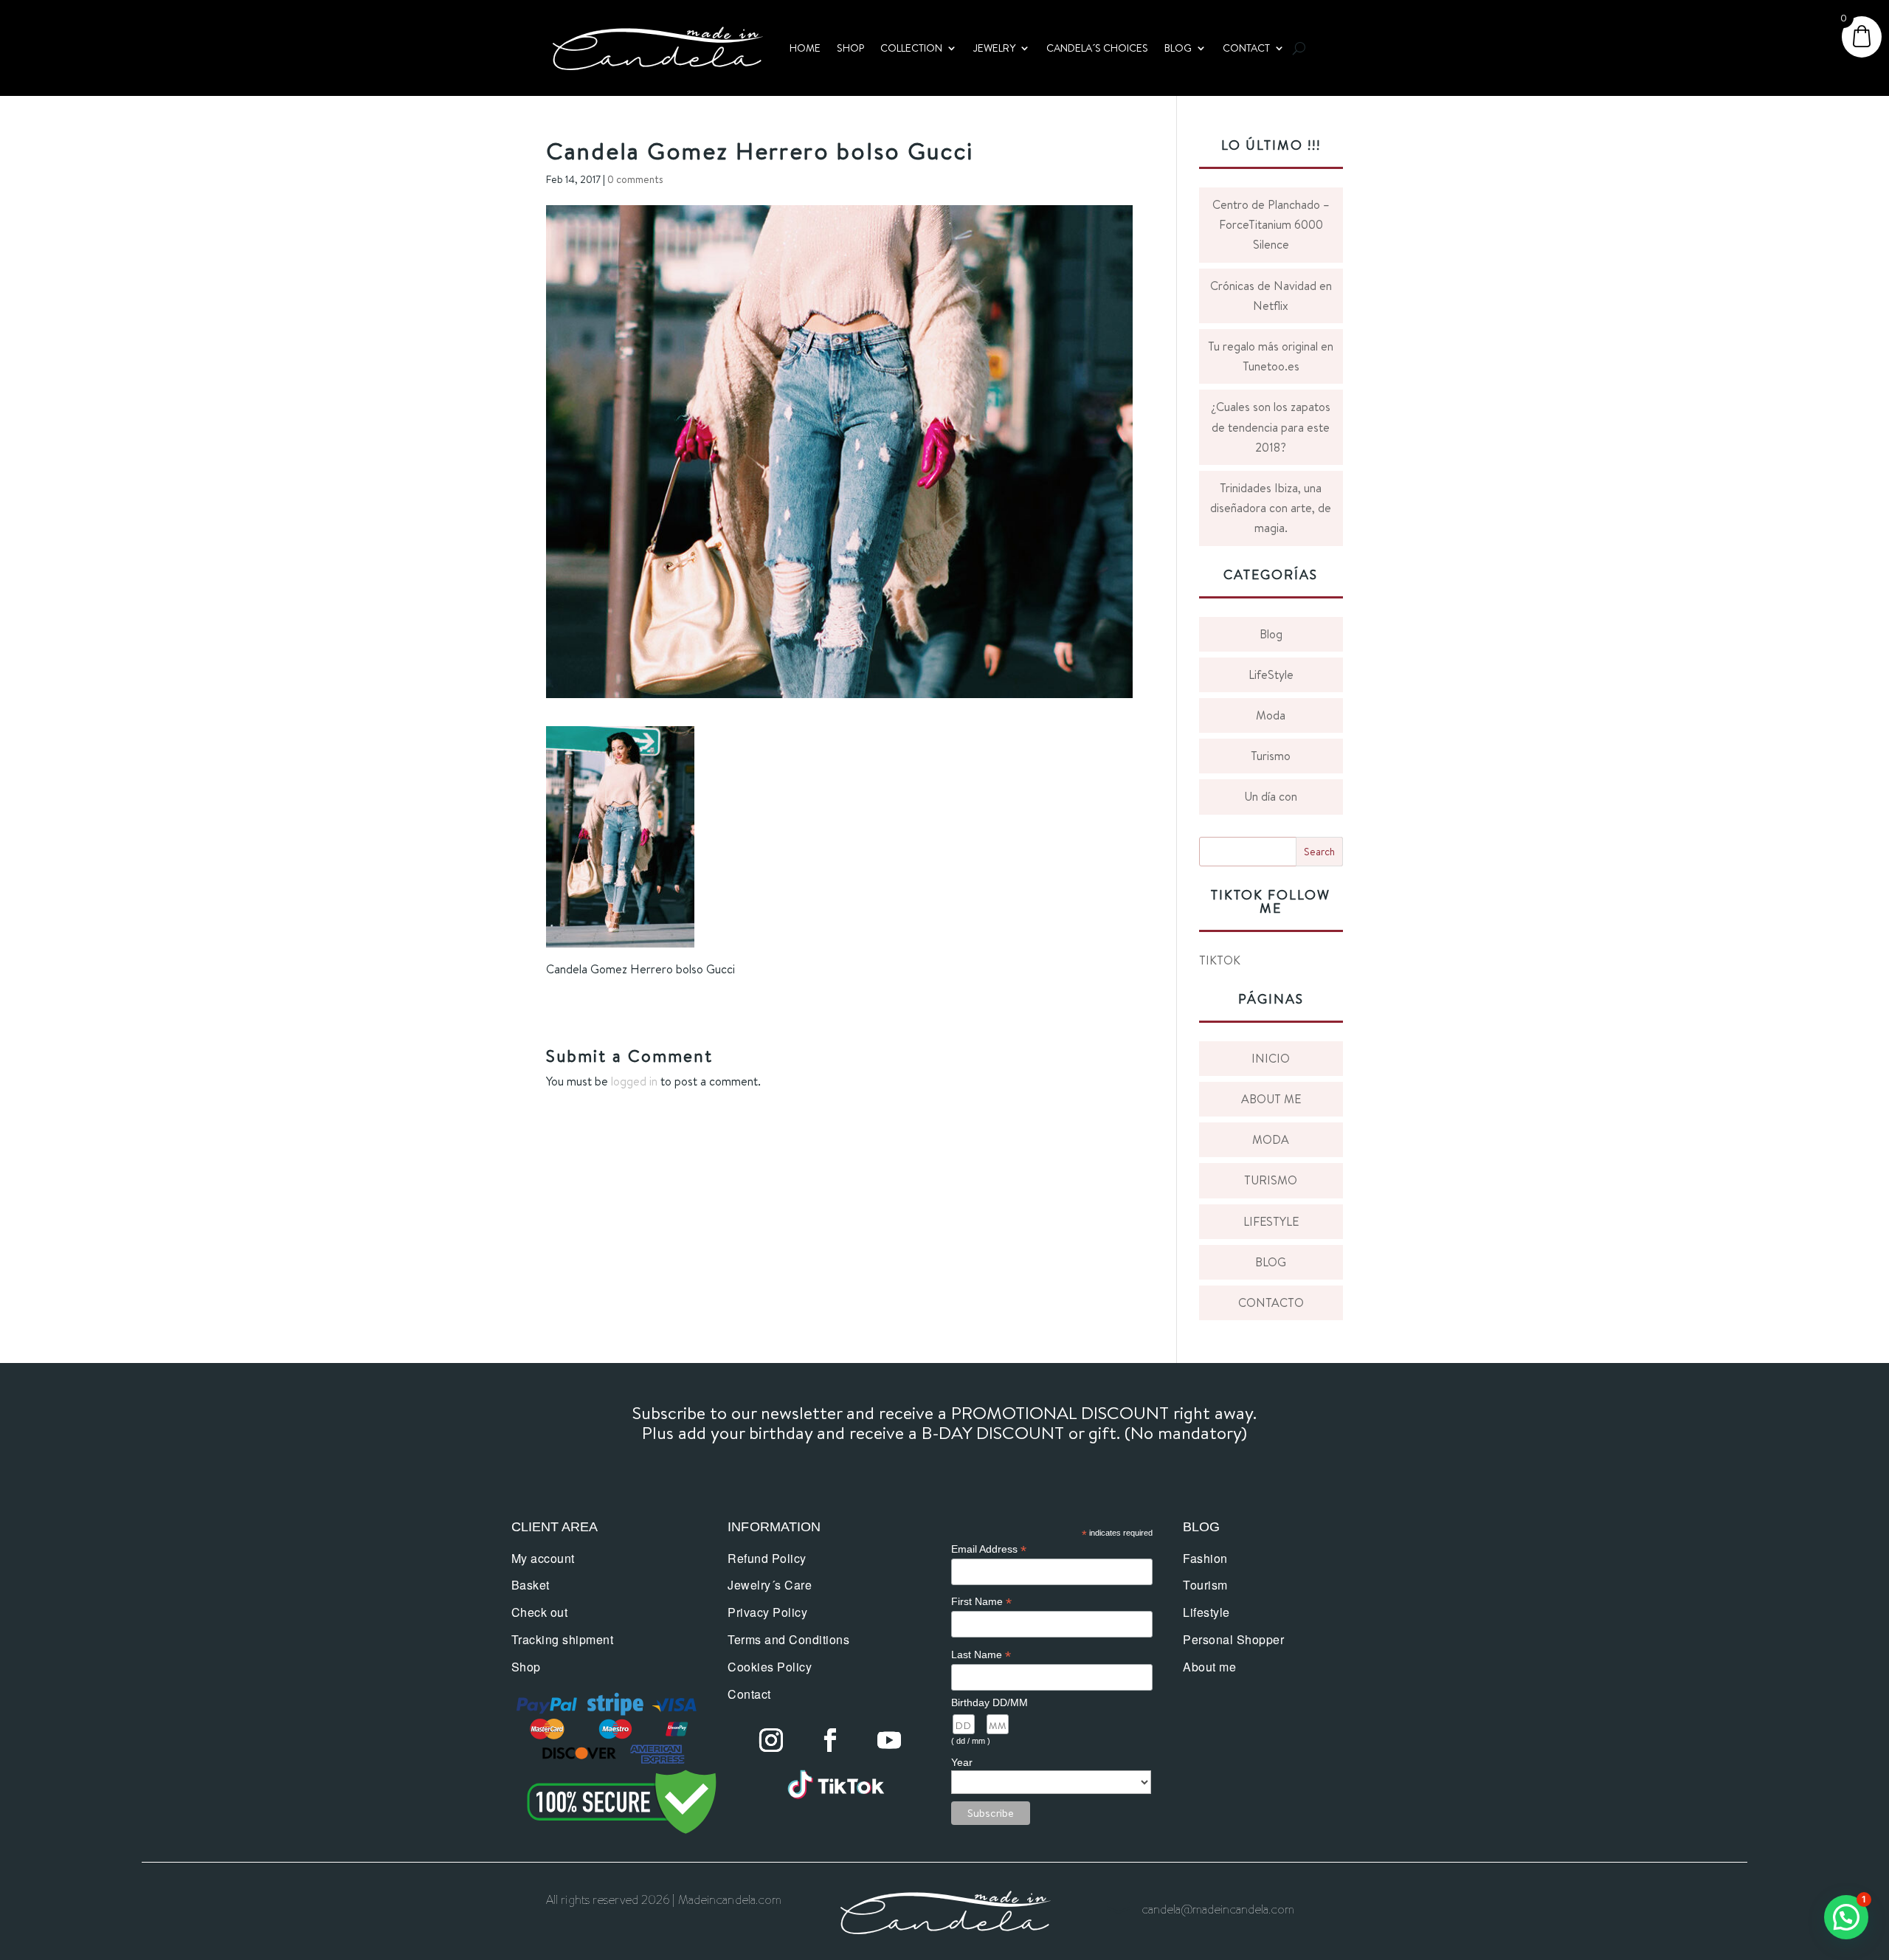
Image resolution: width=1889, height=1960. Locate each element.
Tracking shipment (563, 1639)
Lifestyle (1206, 1612)
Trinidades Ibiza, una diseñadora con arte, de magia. (1271, 508)
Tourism (1205, 1585)
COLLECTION (911, 48)
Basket (531, 1585)
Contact (749, 1694)
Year (962, 1762)
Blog (1271, 634)
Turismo (1271, 756)
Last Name (981, 1655)
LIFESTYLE (1271, 1221)
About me (1209, 1667)
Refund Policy (767, 1558)
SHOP (850, 48)
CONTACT (1246, 48)
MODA (1271, 1139)
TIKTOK (1220, 960)
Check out (540, 1612)
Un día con (1271, 796)
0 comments (635, 179)
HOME (805, 48)
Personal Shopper (1233, 1639)
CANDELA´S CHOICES (1097, 48)
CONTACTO (1271, 1302)
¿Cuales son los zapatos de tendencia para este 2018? (1271, 427)
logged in (634, 1081)
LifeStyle (1271, 674)
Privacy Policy (767, 1612)
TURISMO (1271, 1180)
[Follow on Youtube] (889, 1740)
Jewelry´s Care (770, 1585)
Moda (1271, 715)
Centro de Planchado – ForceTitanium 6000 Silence (1271, 224)
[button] (1846, 1917)
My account (543, 1558)
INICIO (1271, 1058)
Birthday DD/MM (990, 1702)
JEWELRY (994, 48)
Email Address (989, 1549)
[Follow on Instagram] (771, 1740)
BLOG (1178, 48)
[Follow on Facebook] (830, 1740)
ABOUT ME (1271, 1099)
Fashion (1205, 1558)
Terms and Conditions (788, 1639)
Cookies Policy (770, 1667)
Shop (526, 1667)
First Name (981, 1602)
